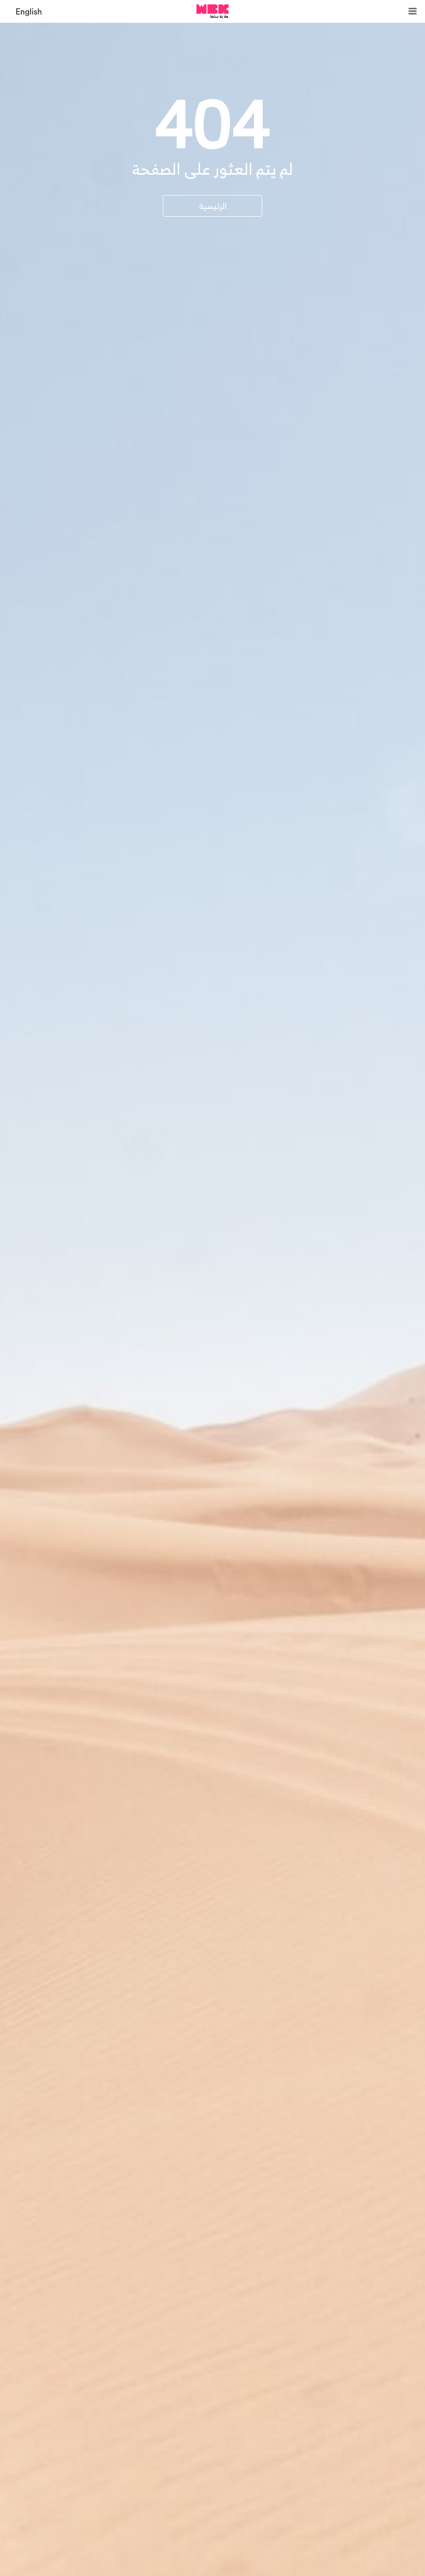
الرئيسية (213, 206)
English (29, 12)
